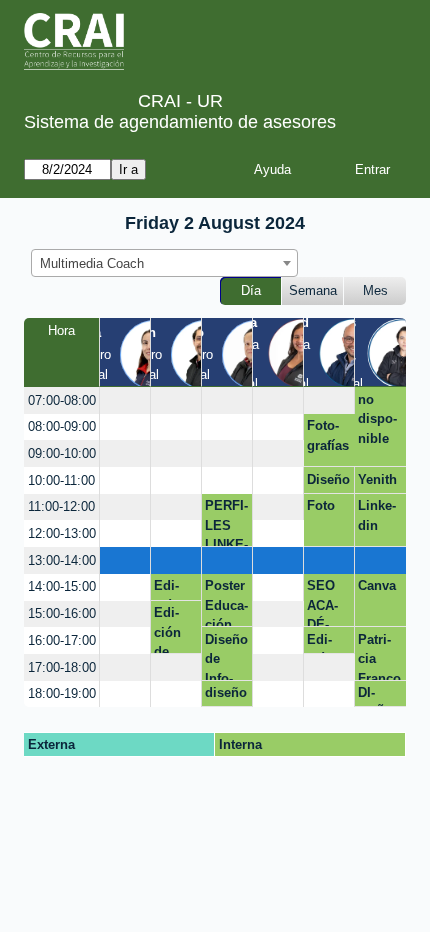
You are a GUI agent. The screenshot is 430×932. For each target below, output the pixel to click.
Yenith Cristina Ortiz (377, 483)
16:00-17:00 (62, 640)
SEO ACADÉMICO (324, 602)
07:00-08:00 (62, 400)
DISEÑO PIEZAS (376, 696)
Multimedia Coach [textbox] (92, 263)
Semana (313, 290)
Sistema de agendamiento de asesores (180, 122)
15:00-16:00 (62, 613)
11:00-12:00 (61, 506)
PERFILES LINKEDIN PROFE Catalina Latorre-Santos (227, 522)
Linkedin (377, 515)
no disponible (377, 419)
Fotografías (328, 435)
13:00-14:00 (62, 560)
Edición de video (171, 629)
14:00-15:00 (62, 586)
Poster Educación (226, 602)
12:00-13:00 (62, 533)
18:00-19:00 (62, 693)
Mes (375, 290)
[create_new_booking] (125, 400)
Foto (321, 505)
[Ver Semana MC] (302, 351)
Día (251, 290)
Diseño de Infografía (226, 656)
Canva (377, 585)
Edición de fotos (169, 589)
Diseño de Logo (328, 483)
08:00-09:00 (62, 426)
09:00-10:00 (62, 453)
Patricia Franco (379, 656)
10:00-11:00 (61, 480)
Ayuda (272, 169)
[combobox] (164, 263)
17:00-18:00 (62, 667)
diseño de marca (226, 696)
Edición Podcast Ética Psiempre (328, 643)
